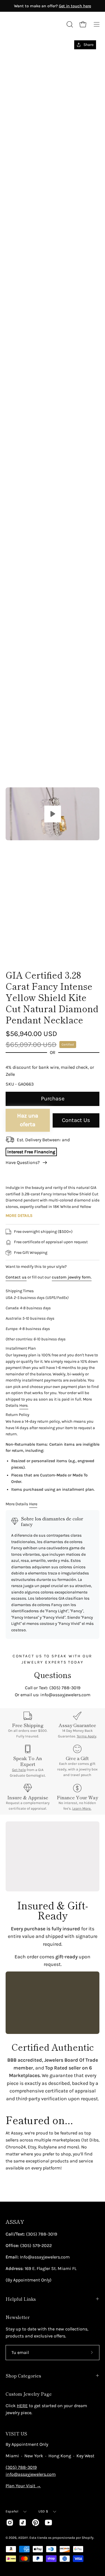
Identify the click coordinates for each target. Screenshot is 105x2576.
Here (33, 1504)
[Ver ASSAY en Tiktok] (23, 2523)
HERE (22, 2406)
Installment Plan (21, 1348)
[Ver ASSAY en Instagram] (10, 2523)
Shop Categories (23, 2376)
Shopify (88, 2538)
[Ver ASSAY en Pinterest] (36, 2523)
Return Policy (17, 1415)
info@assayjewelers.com (31, 2474)
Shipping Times (20, 1291)
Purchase (53, 1099)
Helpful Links (21, 2299)
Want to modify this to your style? (36, 1267)
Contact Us (76, 1120)
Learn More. (82, 1808)
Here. (24, 1405)
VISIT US (16, 2433)
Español (12, 2511)
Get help (19, 1770)
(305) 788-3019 (21, 2467)
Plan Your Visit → (23, 2486)
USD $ (43, 2511)
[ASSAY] (31, 24)
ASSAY (15, 2222)
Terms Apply (87, 1736)
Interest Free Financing (31, 1152)
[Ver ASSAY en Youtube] (48, 2523)
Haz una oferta (28, 1120)
